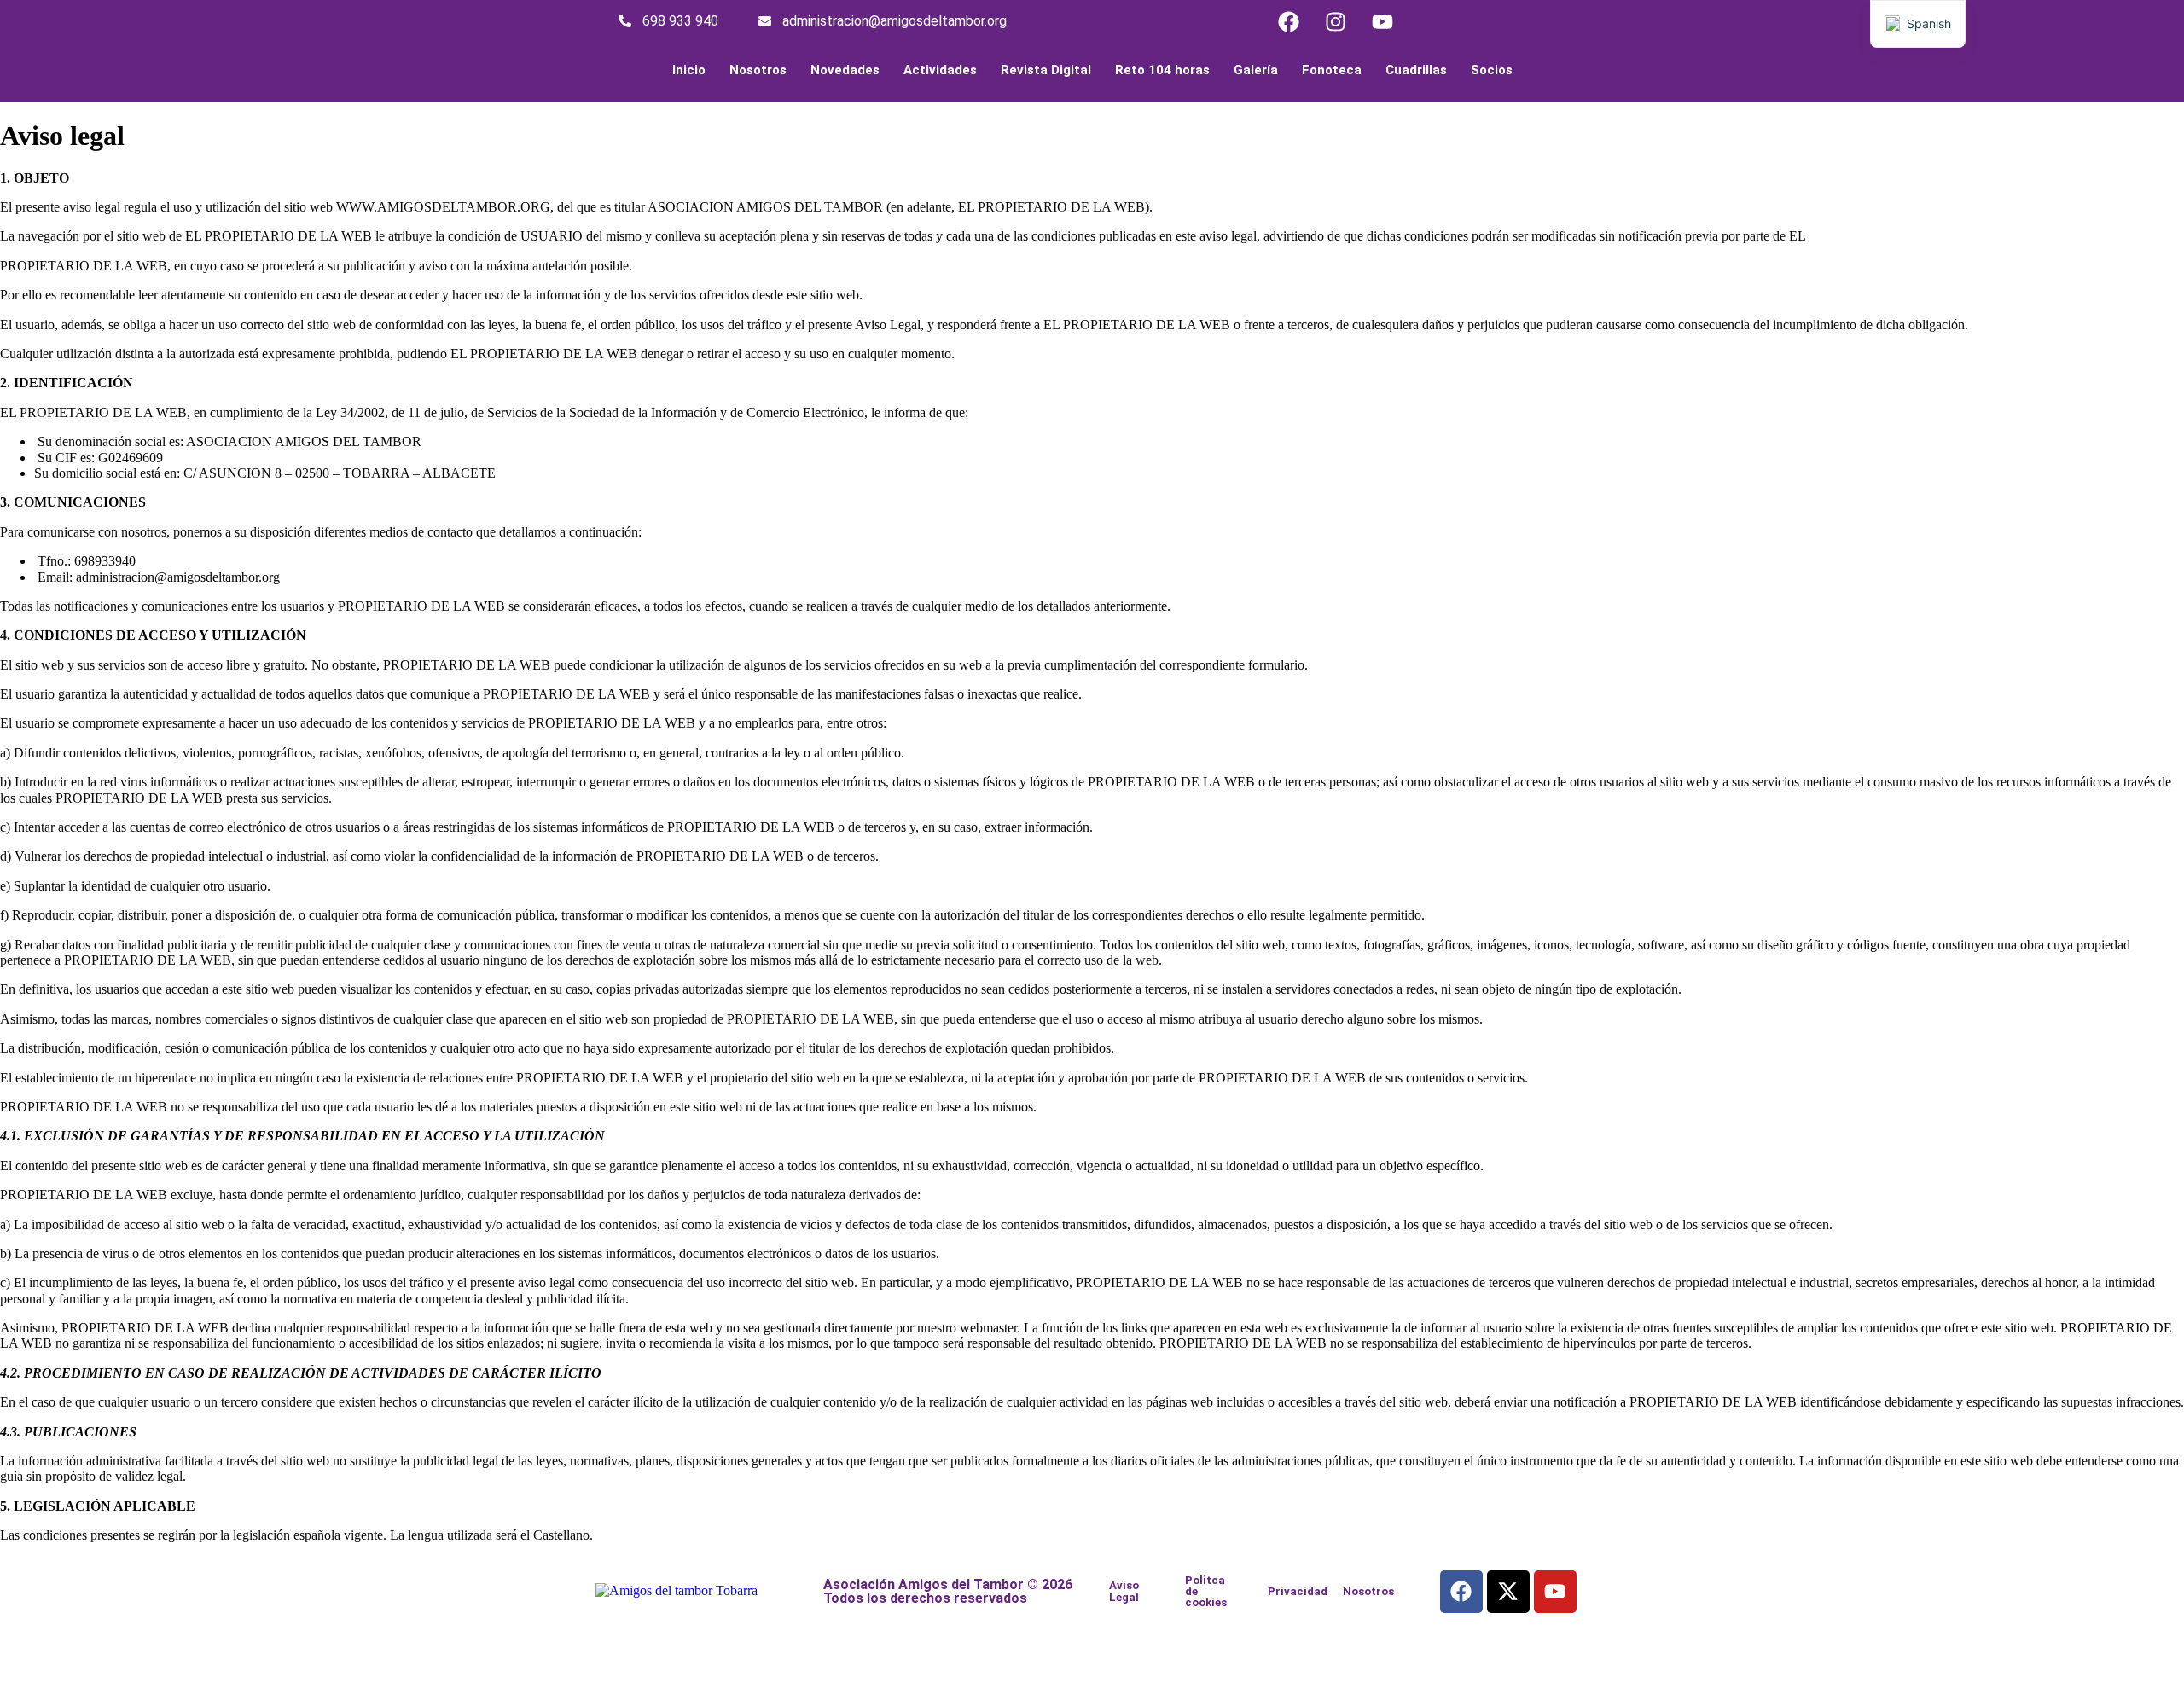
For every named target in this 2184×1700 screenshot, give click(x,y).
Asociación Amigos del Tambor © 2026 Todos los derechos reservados (948, 1591)
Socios (1492, 70)
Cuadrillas (1416, 70)
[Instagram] (1335, 21)
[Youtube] (1382, 21)
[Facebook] (1288, 21)
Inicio (689, 70)
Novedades (845, 70)
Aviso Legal (1124, 1591)
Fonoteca (1332, 70)
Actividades (940, 70)
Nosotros (758, 70)
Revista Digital (1046, 70)
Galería (1256, 70)
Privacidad (1298, 1591)
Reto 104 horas (1162, 70)
